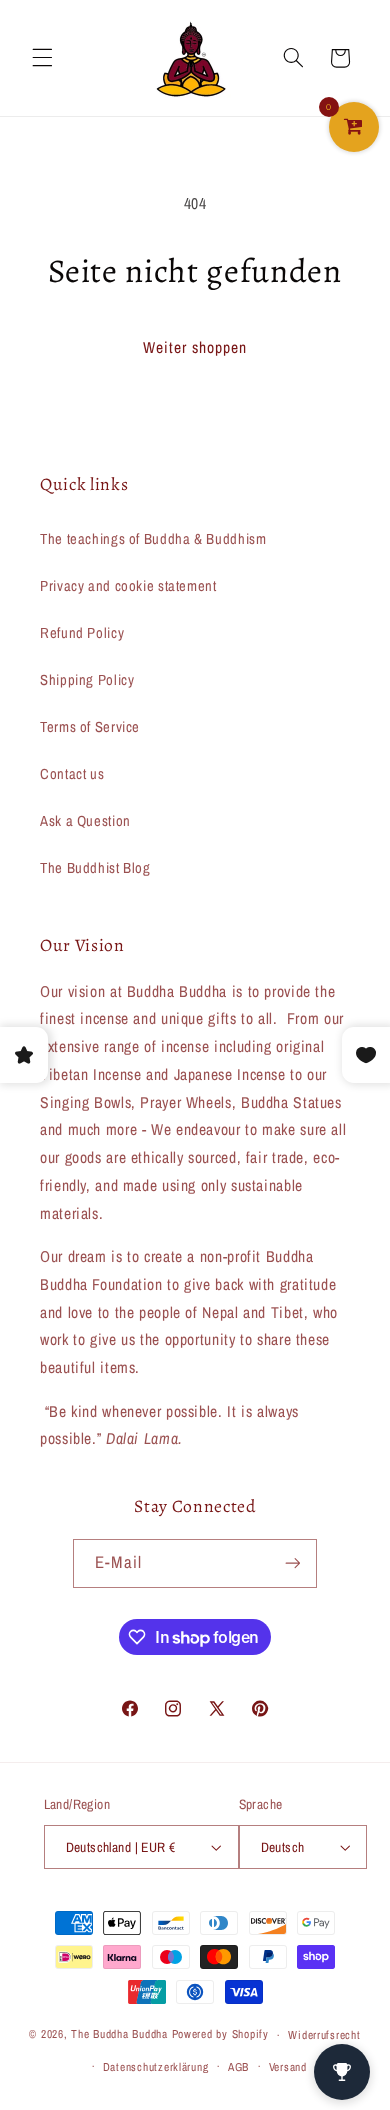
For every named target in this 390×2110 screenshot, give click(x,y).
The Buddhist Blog (95, 868)
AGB (238, 2067)
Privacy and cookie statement (128, 586)
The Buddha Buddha (121, 2035)
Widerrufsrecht (324, 2035)
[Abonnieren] (292, 1563)
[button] (42, 58)
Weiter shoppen (195, 347)
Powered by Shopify (220, 2035)
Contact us (72, 774)
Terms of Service (90, 727)
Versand (288, 2067)
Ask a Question (85, 821)
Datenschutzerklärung (156, 2067)
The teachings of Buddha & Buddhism (153, 539)
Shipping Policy (87, 680)
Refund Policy (82, 633)
